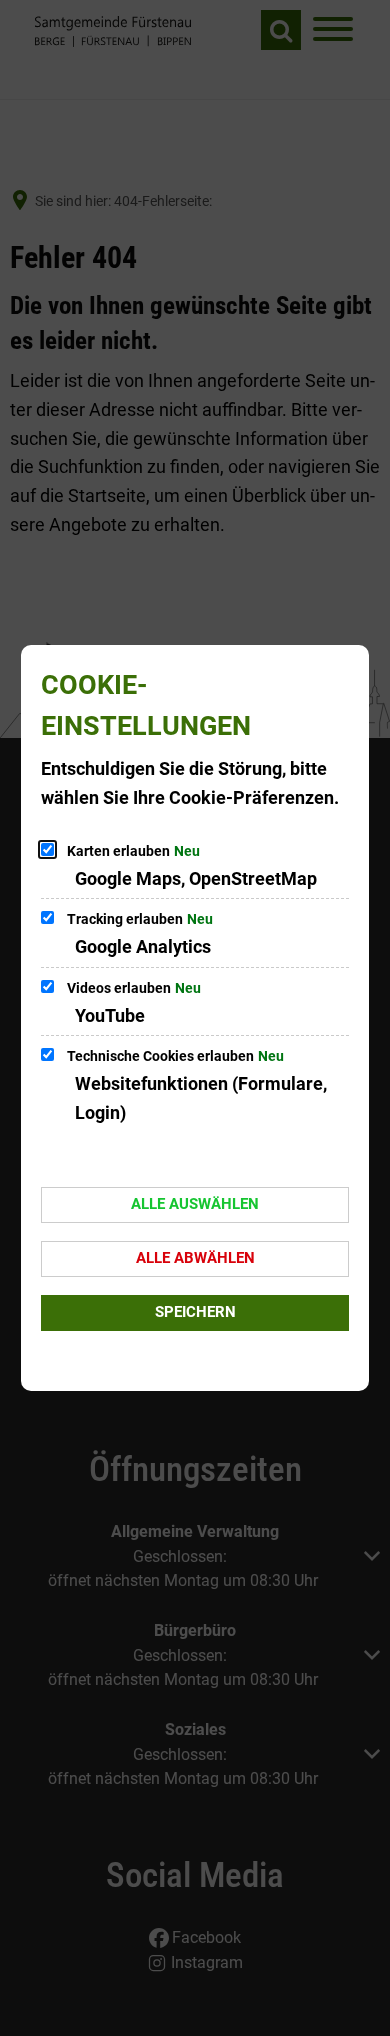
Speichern (195, 1312)
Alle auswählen (195, 1204)
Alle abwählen (195, 1258)
